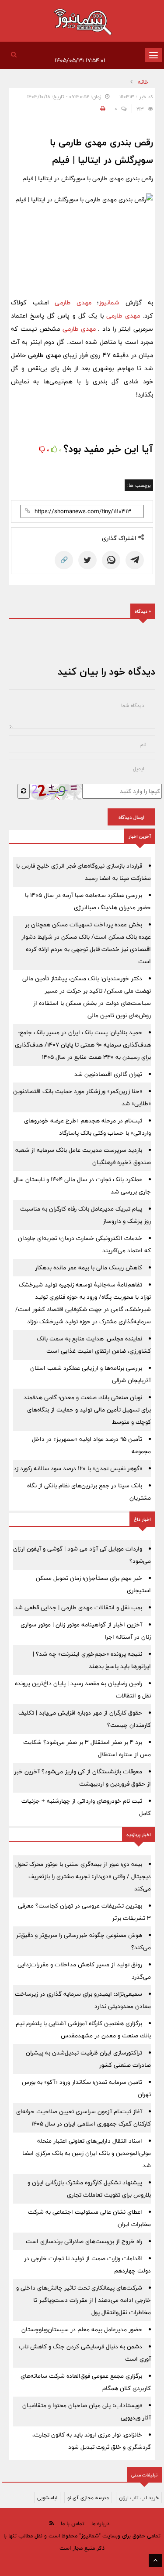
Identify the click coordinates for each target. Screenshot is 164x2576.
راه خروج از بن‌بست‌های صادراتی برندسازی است (84, 2241)
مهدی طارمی (73, 302)
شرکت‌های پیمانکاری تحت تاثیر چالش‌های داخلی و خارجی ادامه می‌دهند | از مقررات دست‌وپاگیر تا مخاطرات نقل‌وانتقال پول (84, 2300)
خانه (143, 82)
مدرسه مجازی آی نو (88, 2497)
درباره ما (100, 2523)
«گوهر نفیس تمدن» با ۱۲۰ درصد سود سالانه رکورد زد (78, 1468)
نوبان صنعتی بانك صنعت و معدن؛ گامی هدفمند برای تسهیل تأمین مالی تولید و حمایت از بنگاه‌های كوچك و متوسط (87, 1410)
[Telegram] (135, 560)
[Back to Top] (155, 2561)
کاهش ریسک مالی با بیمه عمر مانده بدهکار (89, 1268)
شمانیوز (109, 302)
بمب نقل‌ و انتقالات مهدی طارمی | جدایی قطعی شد (78, 1608)
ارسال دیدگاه (131, 817)
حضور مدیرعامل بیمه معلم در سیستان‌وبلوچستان (82, 2329)
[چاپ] (101, 109)
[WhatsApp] (111, 560)
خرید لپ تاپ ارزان (139, 2497)
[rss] (52, 2523)
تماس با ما (73, 2523)
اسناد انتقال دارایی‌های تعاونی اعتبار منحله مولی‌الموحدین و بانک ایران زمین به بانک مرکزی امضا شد (87, 2153)
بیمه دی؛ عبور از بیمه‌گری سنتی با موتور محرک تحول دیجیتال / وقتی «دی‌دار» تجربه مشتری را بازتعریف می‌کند (83, 1876)
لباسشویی (47, 2497)
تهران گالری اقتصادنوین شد (108, 1074)
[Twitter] (87, 560)
